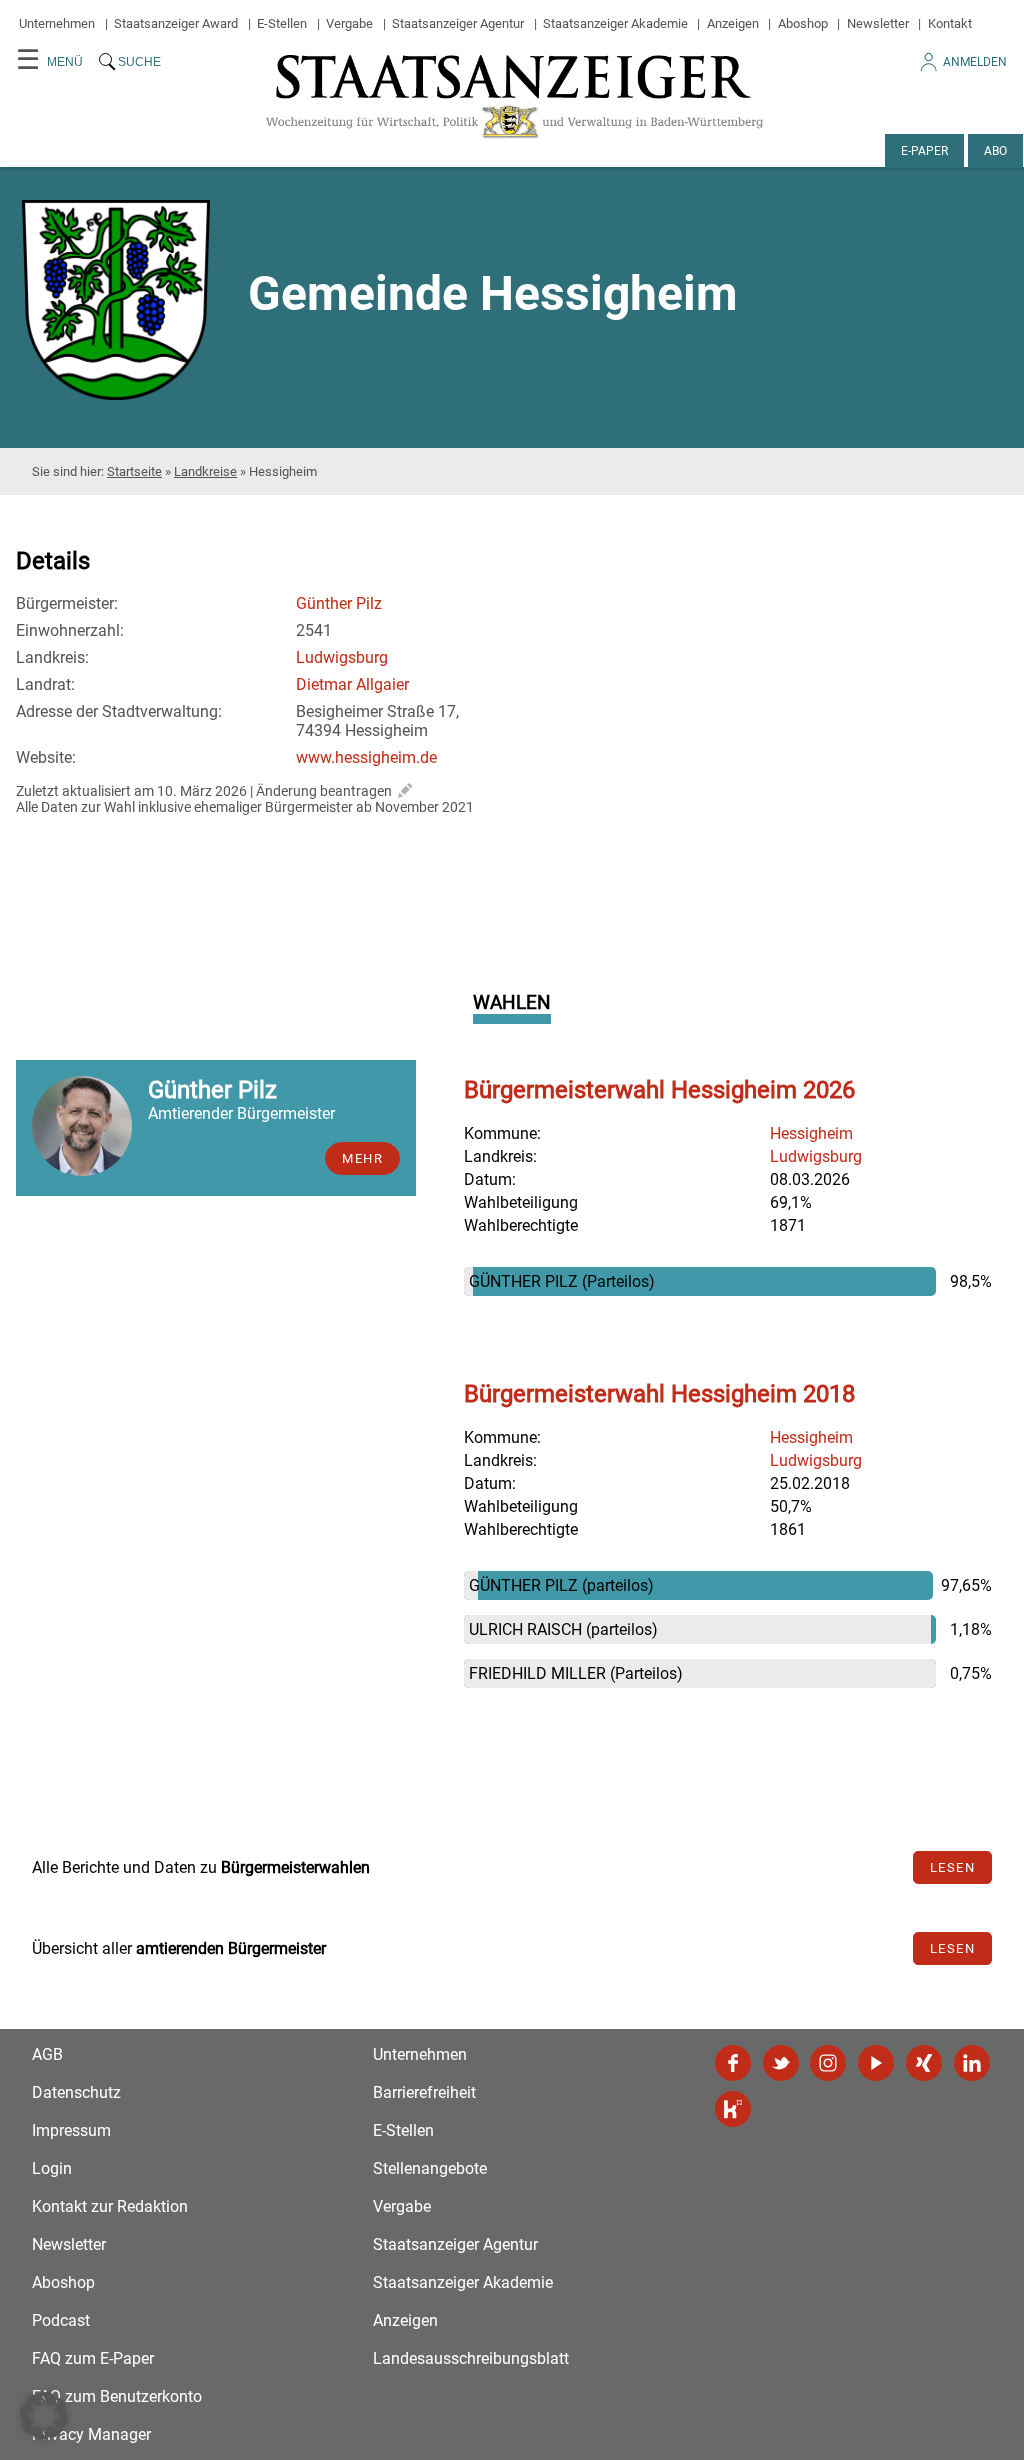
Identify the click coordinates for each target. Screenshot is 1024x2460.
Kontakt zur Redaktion (110, 2206)
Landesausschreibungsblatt (471, 2358)
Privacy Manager (91, 2434)
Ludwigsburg (342, 657)
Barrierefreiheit (424, 2092)
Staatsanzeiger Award (176, 23)
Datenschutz (76, 2092)
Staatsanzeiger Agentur (458, 23)
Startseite (134, 471)
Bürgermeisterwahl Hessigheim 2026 (659, 1090)
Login (52, 2168)
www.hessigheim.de (366, 757)
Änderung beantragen (324, 791)
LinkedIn (972, 2063)
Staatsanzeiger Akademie (615, 23)
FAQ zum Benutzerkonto (117, 2396)
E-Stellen (282, 23)
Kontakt (950, 23)
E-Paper (924, 151)
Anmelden (975, 62)
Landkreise (205, 471)
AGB (47, 2054)
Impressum (71, 2130)
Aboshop (803, 23)
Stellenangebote (430, 2168)
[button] (44, 2416)
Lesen (953, 1867)
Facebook (733, 2063)
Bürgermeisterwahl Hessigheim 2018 (659, 1394)
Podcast (61, 2320)
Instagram (828, 2063)
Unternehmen (57, 23)
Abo (995, 151)
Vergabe (349, 23)
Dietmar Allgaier (352, 684)
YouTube (876, 2063)
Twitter (781, 2063)
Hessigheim (811, 1133)
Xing (924, 2063)
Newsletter (878, 23)
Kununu (733, 2109)
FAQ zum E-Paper (93, 2358)
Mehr (362, 1158)
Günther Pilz (339, 603)
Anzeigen (733, 23)
